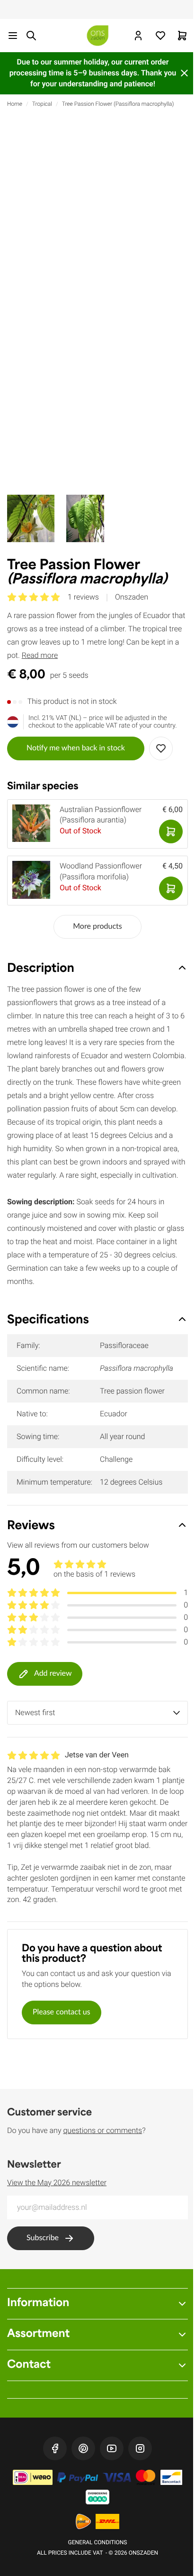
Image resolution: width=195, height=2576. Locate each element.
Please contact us (62, 2013)
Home (15, 104)
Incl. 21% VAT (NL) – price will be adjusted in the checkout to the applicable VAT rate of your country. (103, 722)
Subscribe (43, 2238)
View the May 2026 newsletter (57, 2183)
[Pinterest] (83, 2448)
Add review (53, 1674)
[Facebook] (55, 2448)
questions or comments (102, 2130)
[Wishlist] (160, 36)
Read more (40, 655)
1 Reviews (83, 597)
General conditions (98, 2542)
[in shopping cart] (171, 831)
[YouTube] (112, 2448)
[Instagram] (140, 2448)
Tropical (42, 104)
